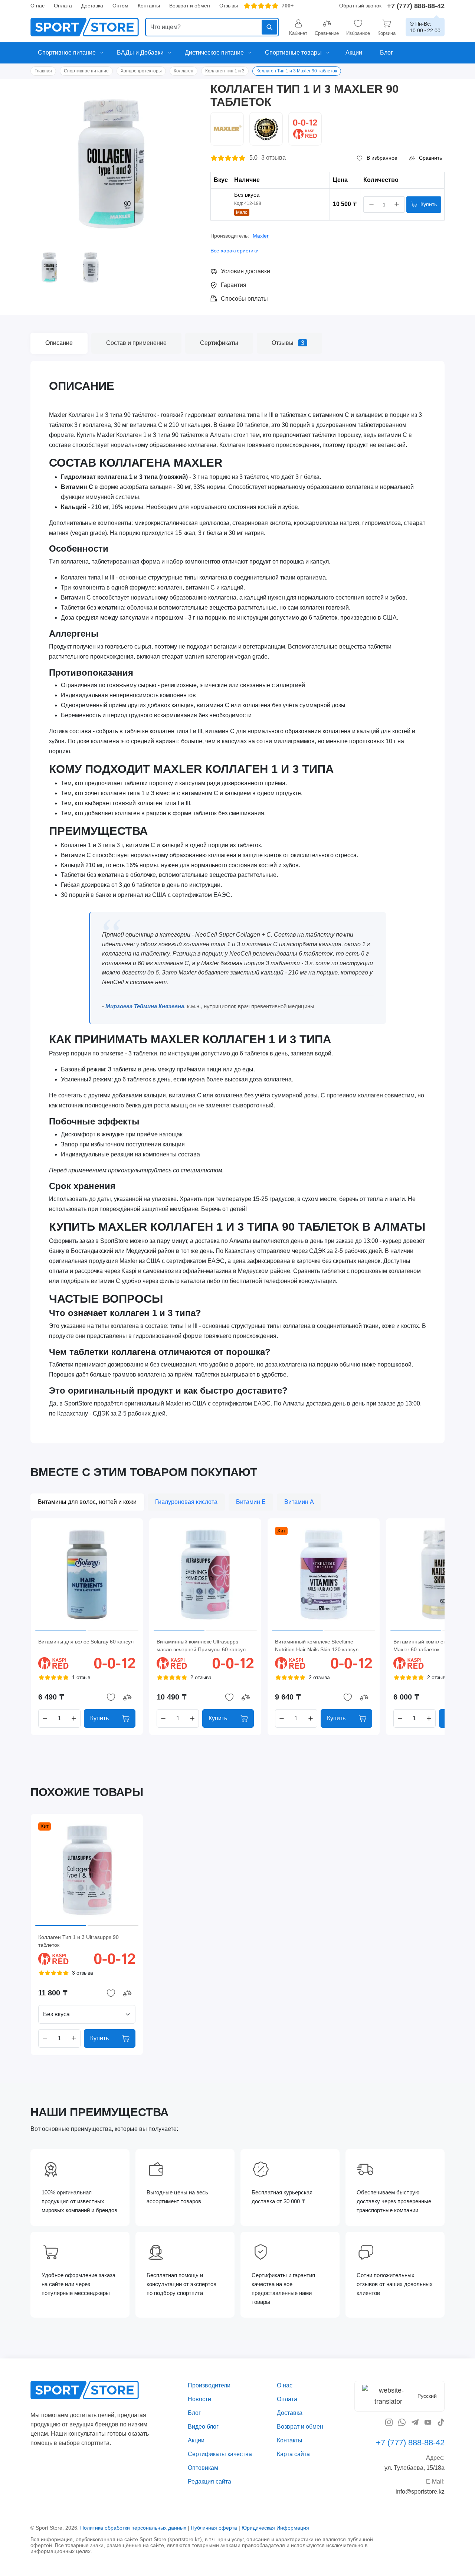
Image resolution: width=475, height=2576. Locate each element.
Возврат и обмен (190, 6)
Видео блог (203, 2426)
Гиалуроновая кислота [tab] (186, 1502)
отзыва (273, 158)
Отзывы (229, 6)
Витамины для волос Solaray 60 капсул (86, 1642)
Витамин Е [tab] (251, 1502)
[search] (212, 27)
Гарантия (234, 285)
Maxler (261, 236)
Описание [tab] (59, 343)
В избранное (382, 158)
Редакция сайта (209, 2481)
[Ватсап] (402, 2422)
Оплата (63, 6)
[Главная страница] (85, 27)
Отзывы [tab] (288, 343)
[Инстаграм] (389, 2422)
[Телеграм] (415, 2422)
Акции (196, 2440)
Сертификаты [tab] (219, 343)
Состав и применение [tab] (136, 343)
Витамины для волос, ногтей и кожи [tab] (87, 1502)
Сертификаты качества (220, 2454)
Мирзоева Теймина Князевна (145, 1006)
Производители (209, 2385)
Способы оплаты (244, 299)
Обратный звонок (360, 6)
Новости (199, 2399)
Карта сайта (293, 2454)
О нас (37, 6)
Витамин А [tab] (299, 1502)
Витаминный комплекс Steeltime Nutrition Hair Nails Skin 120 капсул (317, 1645)
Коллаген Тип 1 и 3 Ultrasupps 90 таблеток (78, 1941)
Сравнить (430, 158)
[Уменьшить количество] (371, 205)
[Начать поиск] (269, 27)
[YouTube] (428, 2422)
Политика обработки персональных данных (133, 2527)
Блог (194, 2413)
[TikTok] (441, 2422)
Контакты (149, 6)
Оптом (120, 6)
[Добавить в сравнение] (127, 1697)
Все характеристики (235, 251)
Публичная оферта (214, 2527)
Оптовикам (203, 2467)
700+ (288, 6)
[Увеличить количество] (397, 205)
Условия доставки (245, 271)
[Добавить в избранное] (111, 1697)
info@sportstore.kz (420, 2491)
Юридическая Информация (275, 2527)
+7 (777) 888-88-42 (416, 6)
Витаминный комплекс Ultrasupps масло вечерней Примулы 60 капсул (201, 1645)
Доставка (92, 6)
